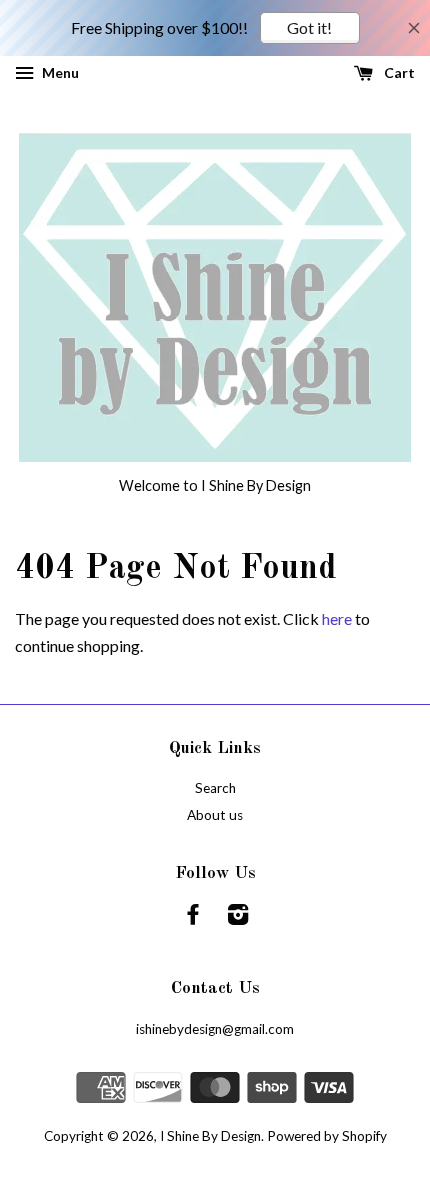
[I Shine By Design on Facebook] (193, 918)
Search (215, 788)
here (337, 618)
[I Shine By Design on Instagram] (238, 918)
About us (215, 815)
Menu (59, 72)
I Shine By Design (210, 1136)
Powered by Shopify (327, 1136)
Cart (398, 72)
